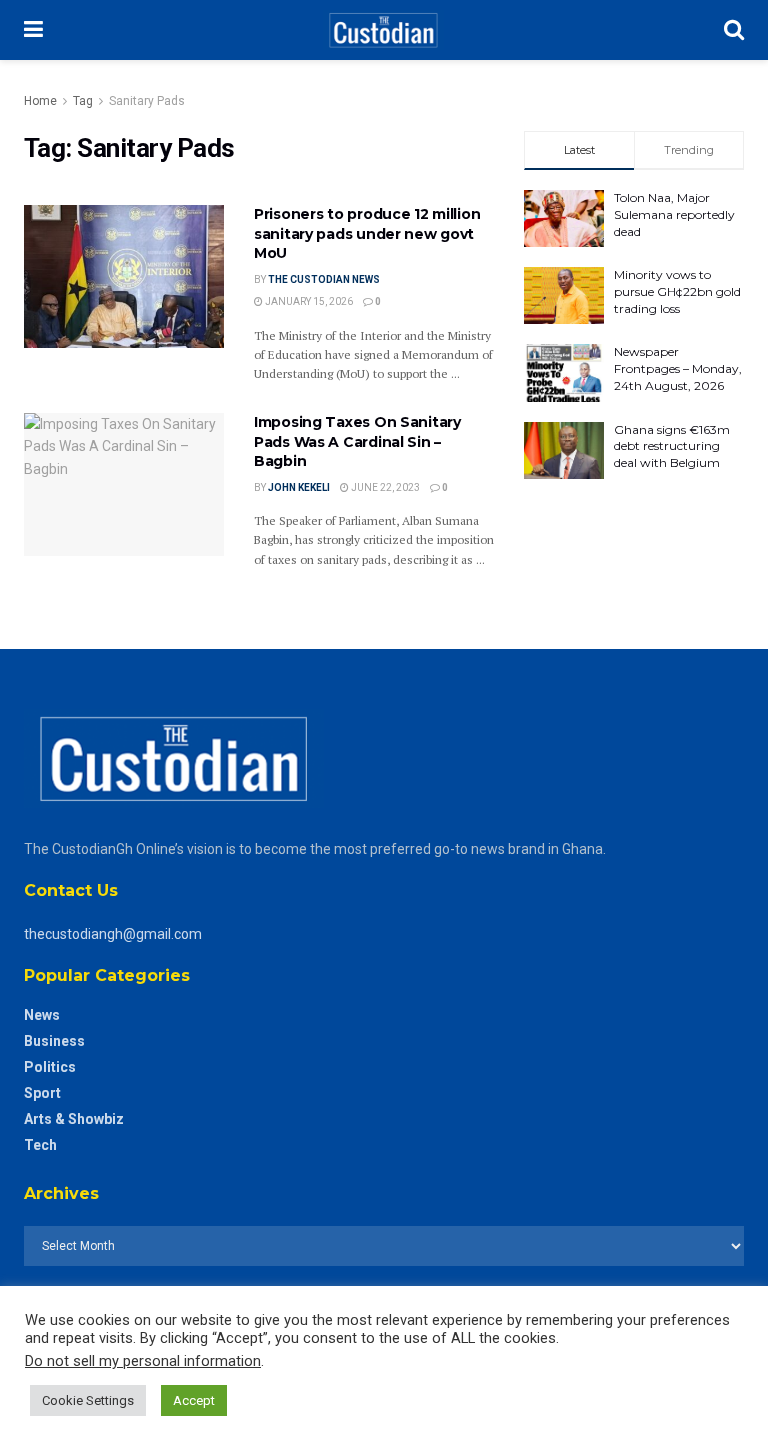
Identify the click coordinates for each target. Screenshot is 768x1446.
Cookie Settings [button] (88, 1400)
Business (54, 1041)
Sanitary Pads (147, 101)
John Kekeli (299, 487)
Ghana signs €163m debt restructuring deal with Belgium (672, 446)
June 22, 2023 (384, 487)
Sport (42, 1093)
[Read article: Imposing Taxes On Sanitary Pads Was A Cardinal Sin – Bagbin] (124, 484)
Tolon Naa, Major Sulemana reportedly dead (674, 214)
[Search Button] (734, 30)
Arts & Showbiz (74, 1119)
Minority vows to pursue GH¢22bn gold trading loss (677, 291)
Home (40, 101)
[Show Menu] (33, 30)
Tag (83, 101)
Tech (40, 1145)
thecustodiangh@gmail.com (113, 934)
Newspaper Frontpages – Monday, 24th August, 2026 (678, 368)
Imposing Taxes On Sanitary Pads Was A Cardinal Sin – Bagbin (357, 441)
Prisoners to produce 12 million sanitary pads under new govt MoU (367, 233)
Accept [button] (194, 1400)
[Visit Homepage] (383, 30)
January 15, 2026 (308, 301)
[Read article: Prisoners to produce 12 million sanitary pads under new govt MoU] (124, 276)
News (42, 1015)
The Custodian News (324, 279)
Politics (50, 1067)
